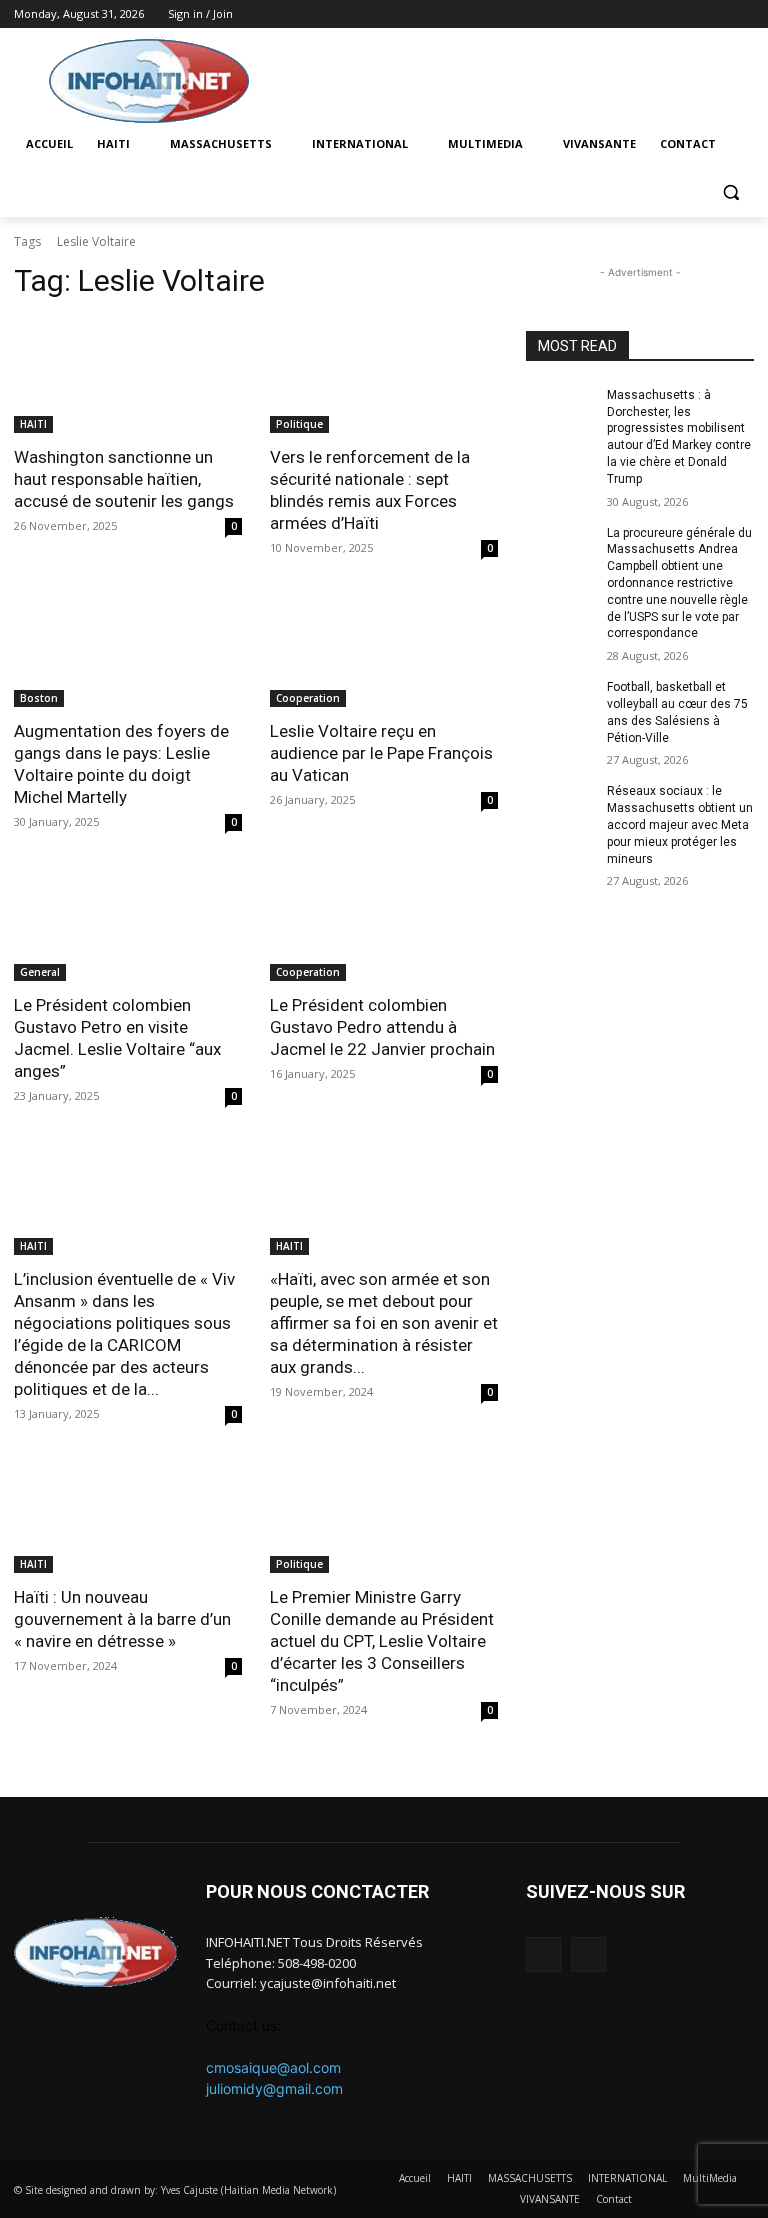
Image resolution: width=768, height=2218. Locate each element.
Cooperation (308, 698)
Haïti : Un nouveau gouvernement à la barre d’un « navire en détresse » (122, 1619)
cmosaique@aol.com (273, 2067)
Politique (299, 424)
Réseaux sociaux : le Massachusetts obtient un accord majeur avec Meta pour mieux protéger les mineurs (680, 824)
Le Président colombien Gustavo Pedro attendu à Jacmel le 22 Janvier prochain (382, 1027)
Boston (39, 698)
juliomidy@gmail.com (274, 2088)
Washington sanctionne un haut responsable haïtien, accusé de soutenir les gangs (124, 479)
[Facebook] (714, 14)
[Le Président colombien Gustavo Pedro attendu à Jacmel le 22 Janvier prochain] (384, 924)
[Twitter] (742, 14)
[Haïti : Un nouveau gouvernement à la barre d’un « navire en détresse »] (128, 1516)
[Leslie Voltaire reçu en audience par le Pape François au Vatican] (384, 650)
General (40, 972)
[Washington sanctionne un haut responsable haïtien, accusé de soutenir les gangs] (128, 376)
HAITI (33, 424)
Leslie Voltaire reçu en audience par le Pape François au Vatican (381, 753)
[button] (730, 192)
